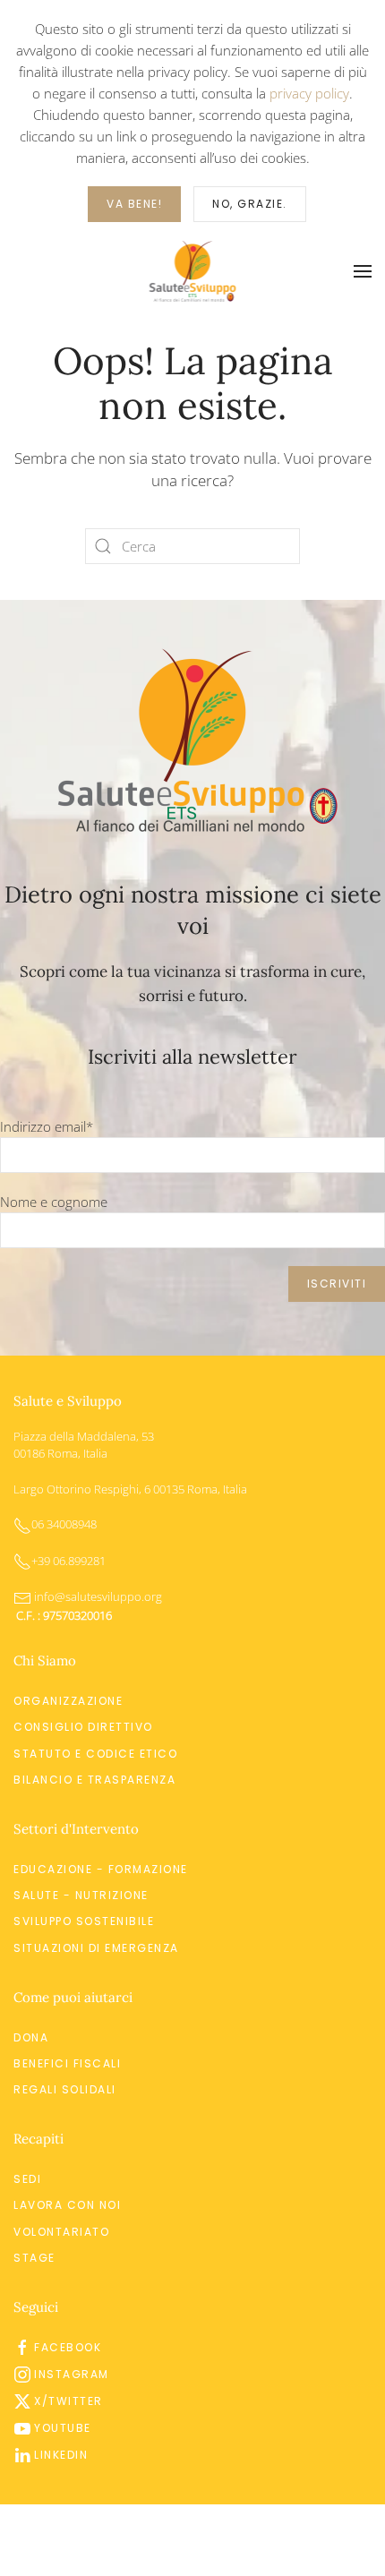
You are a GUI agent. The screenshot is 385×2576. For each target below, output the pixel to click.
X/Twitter (68, 2401)
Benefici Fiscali (67, 2063)
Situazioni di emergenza (96, 1948)
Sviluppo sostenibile (84, 1921)
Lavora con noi (67, 2205)
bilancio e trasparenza (94, 1780)
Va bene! (134, 204)
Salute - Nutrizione (81, 1895)
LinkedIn (61, 2455)
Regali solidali (65, 2089)
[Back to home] (193, 271)
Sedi (27, 2179)
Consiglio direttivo (83, 1727)
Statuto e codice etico (95, 1754)
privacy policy (309, 93)
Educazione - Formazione (101, 1869)
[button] (363, 271)
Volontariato (61, 2232)
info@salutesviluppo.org (97, 1596)
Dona (31, 2037)
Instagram (72, 2374)
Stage (34, 2258)
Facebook (68, 2347)
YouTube (63, 2428)
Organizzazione (68, 1701)
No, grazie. (250, 204)
